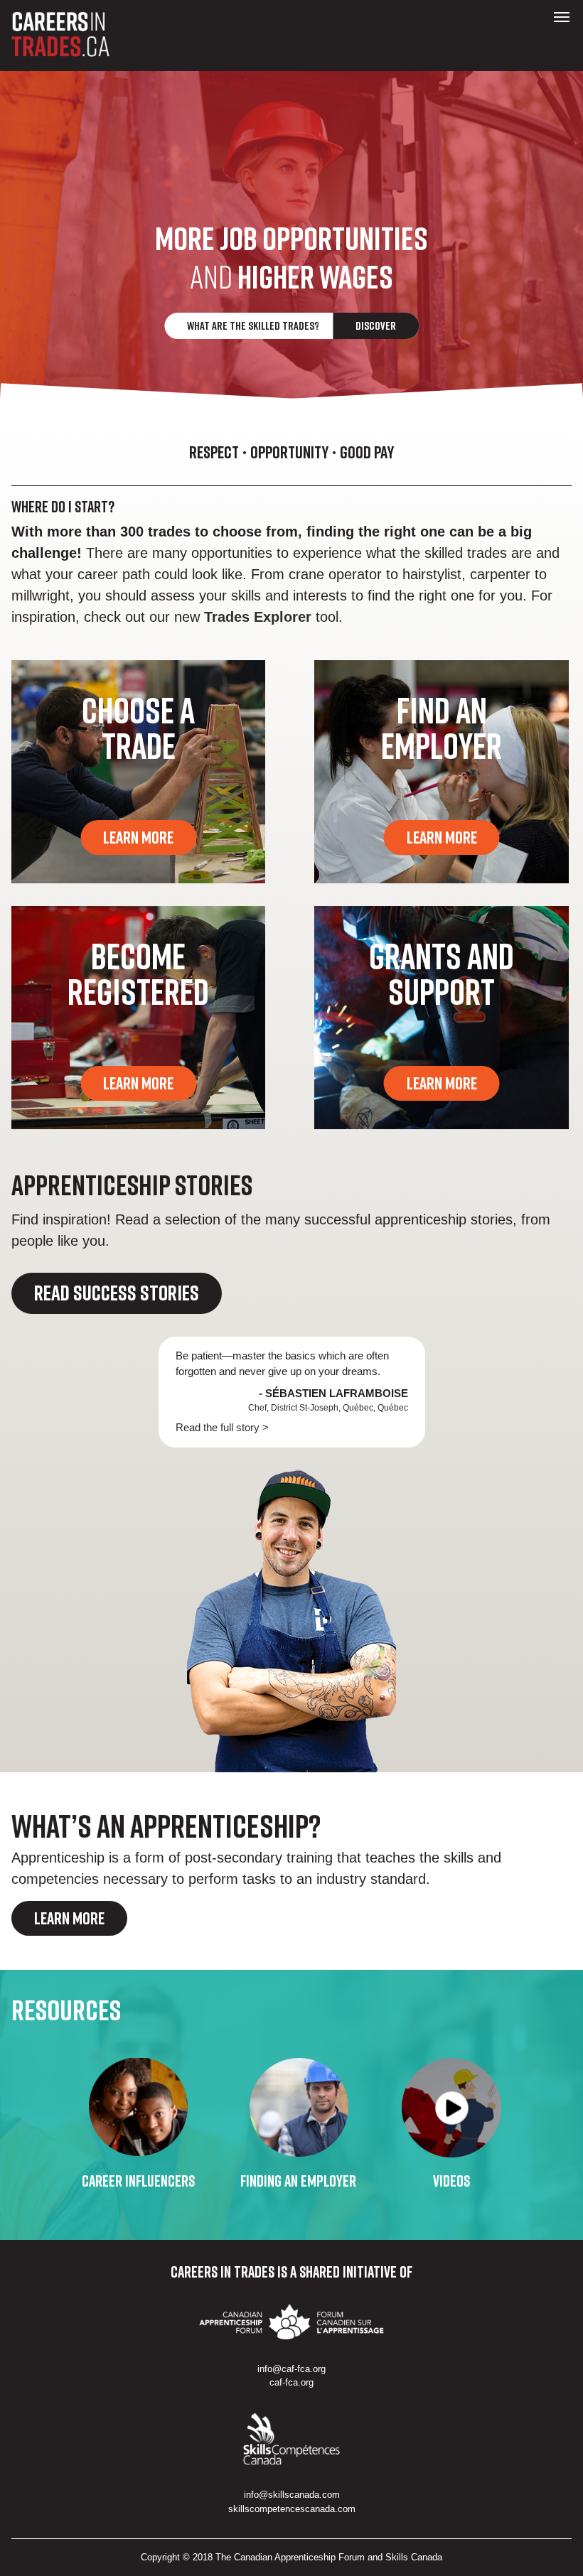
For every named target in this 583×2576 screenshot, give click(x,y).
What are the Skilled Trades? (291, 325)
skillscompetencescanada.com (292, 2509)
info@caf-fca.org (291, 2369)
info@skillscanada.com (292, 2495)
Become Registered (138, 974)
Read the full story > (222, 1427)
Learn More (138, 837)
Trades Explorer (258, 617)
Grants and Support (442, 974)
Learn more (69, 1918)
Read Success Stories (117, 1293)
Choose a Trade (138, 728)
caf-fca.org (291, 2382)
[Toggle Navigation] (562, 17)
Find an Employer (442, 728)
